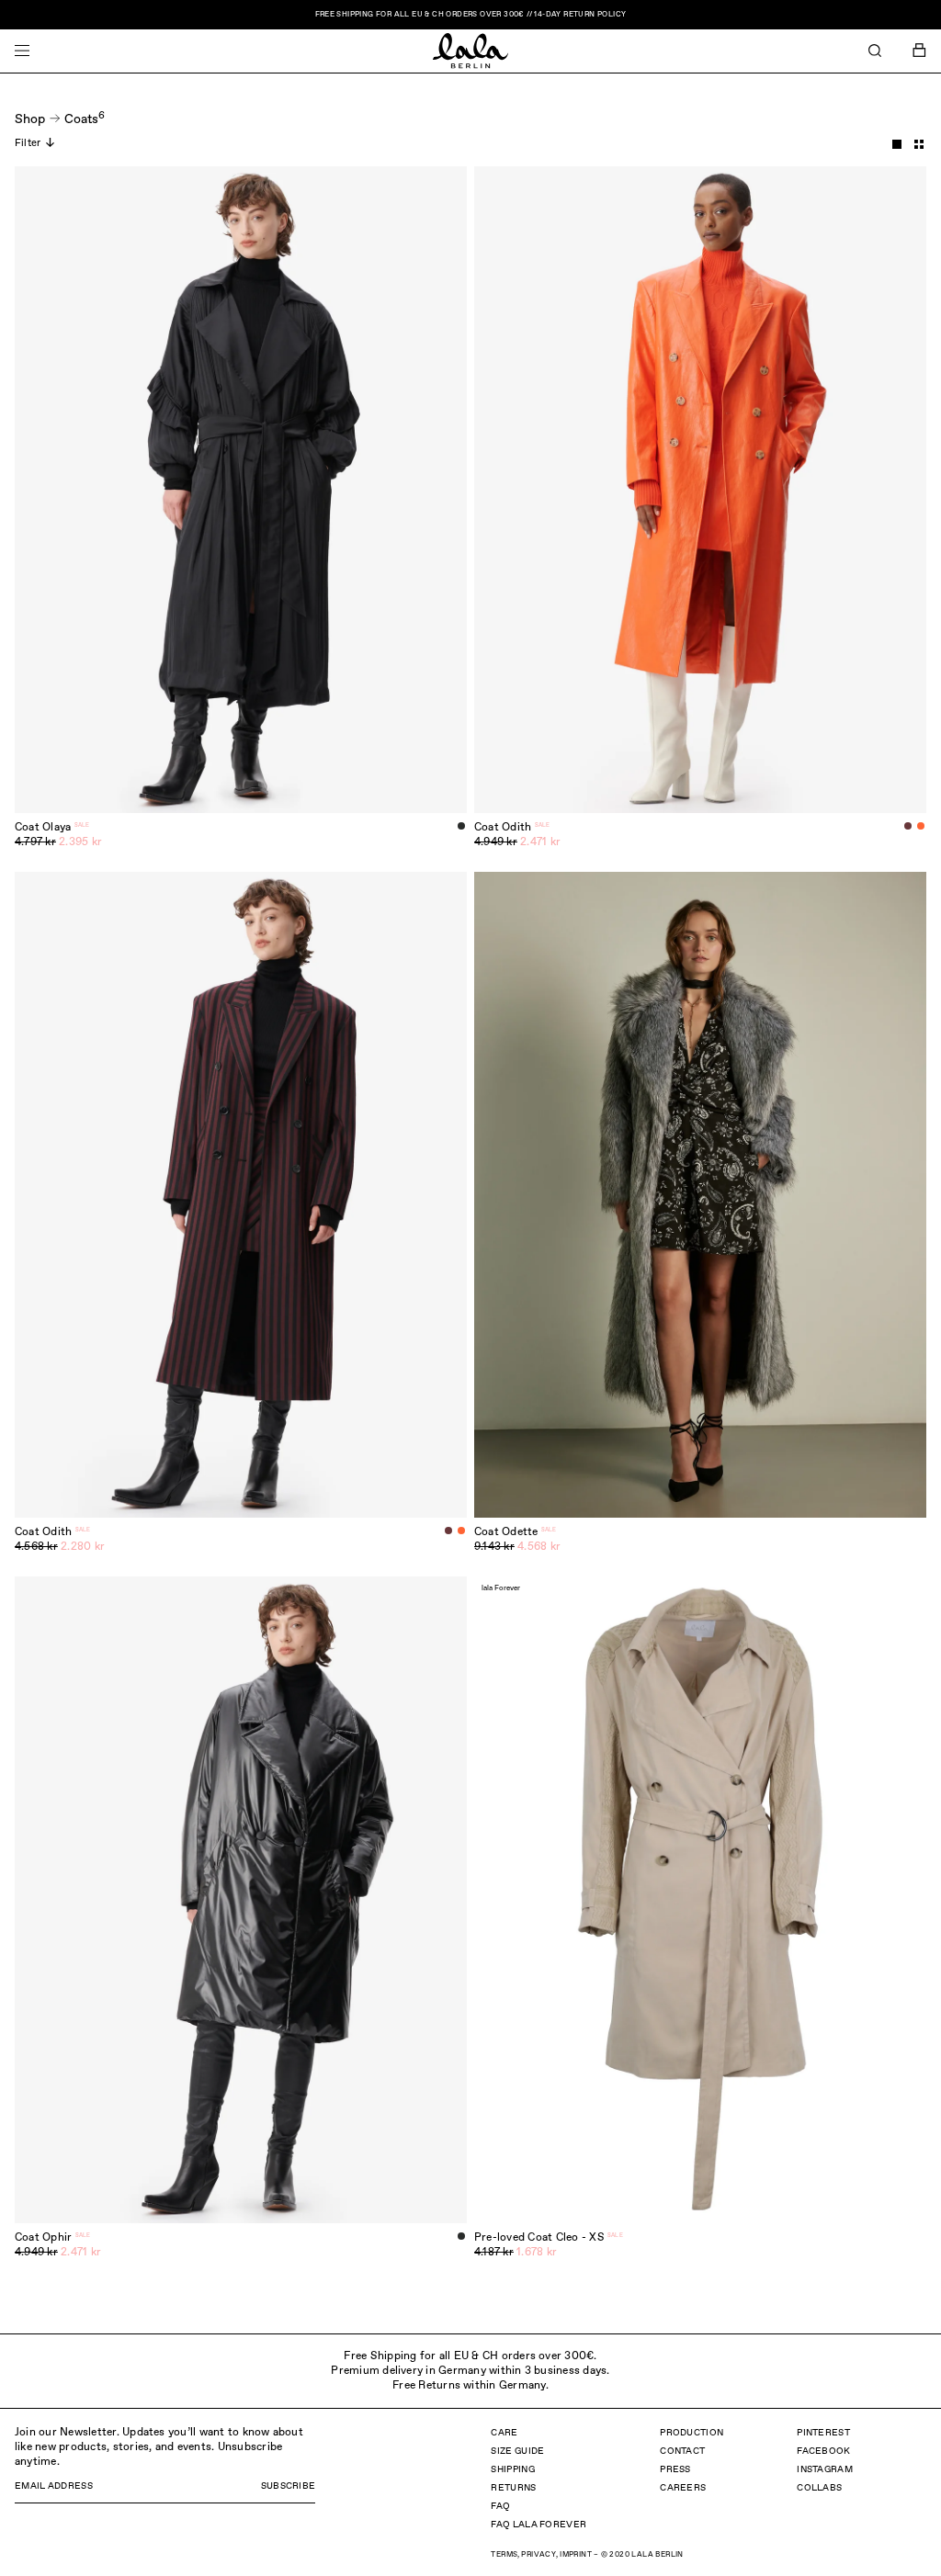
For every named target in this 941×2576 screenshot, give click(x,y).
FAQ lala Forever (539, 2525)
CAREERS (683, 2488)
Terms (504, 2555)
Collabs (819, 2488)
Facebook (823, 2451)
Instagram (825, 2469)
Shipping (512, 2469)
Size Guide (517, 2451)
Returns (513, 2488)
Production (692, 2433)
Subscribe (289, 2486)
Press (675, 2469)
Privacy (539, 2555)
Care (504, 2433)
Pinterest (823, 2433)
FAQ (500, 2506)
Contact (682, 2451)
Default (897, 144)
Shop (30, 119)
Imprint (576, 2555)
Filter (28, 143)
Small (919, 144)
